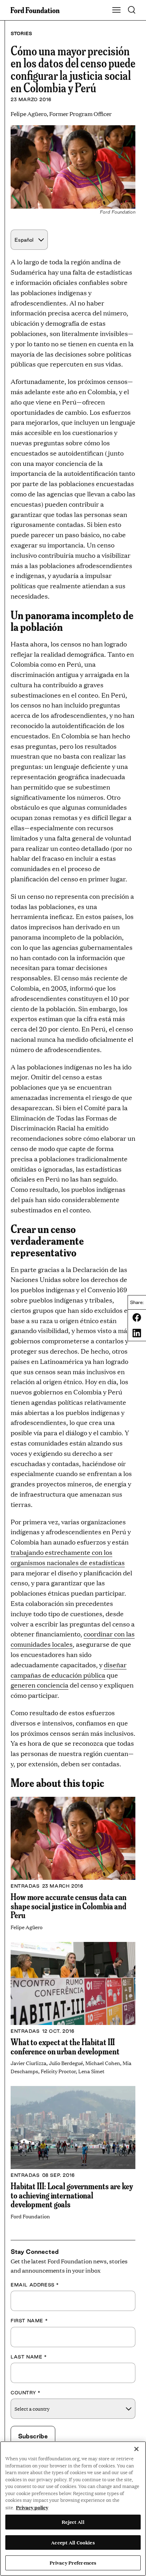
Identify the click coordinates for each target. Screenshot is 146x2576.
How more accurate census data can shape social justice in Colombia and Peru (69, 1906)
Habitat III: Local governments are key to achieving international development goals (72, 2195)
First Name (29, 2321)
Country (26, 2393)
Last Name (29, 2357)
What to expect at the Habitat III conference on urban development (65, 2046)
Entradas (25, 1886)
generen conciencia (40, 1685)
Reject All (73, 2522)
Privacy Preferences (73, 2563)
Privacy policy (32, 2507)
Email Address (35, 2285)
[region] (73, 2509)
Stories (21, 33)
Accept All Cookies (73, 2542)
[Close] (136, 2449)
